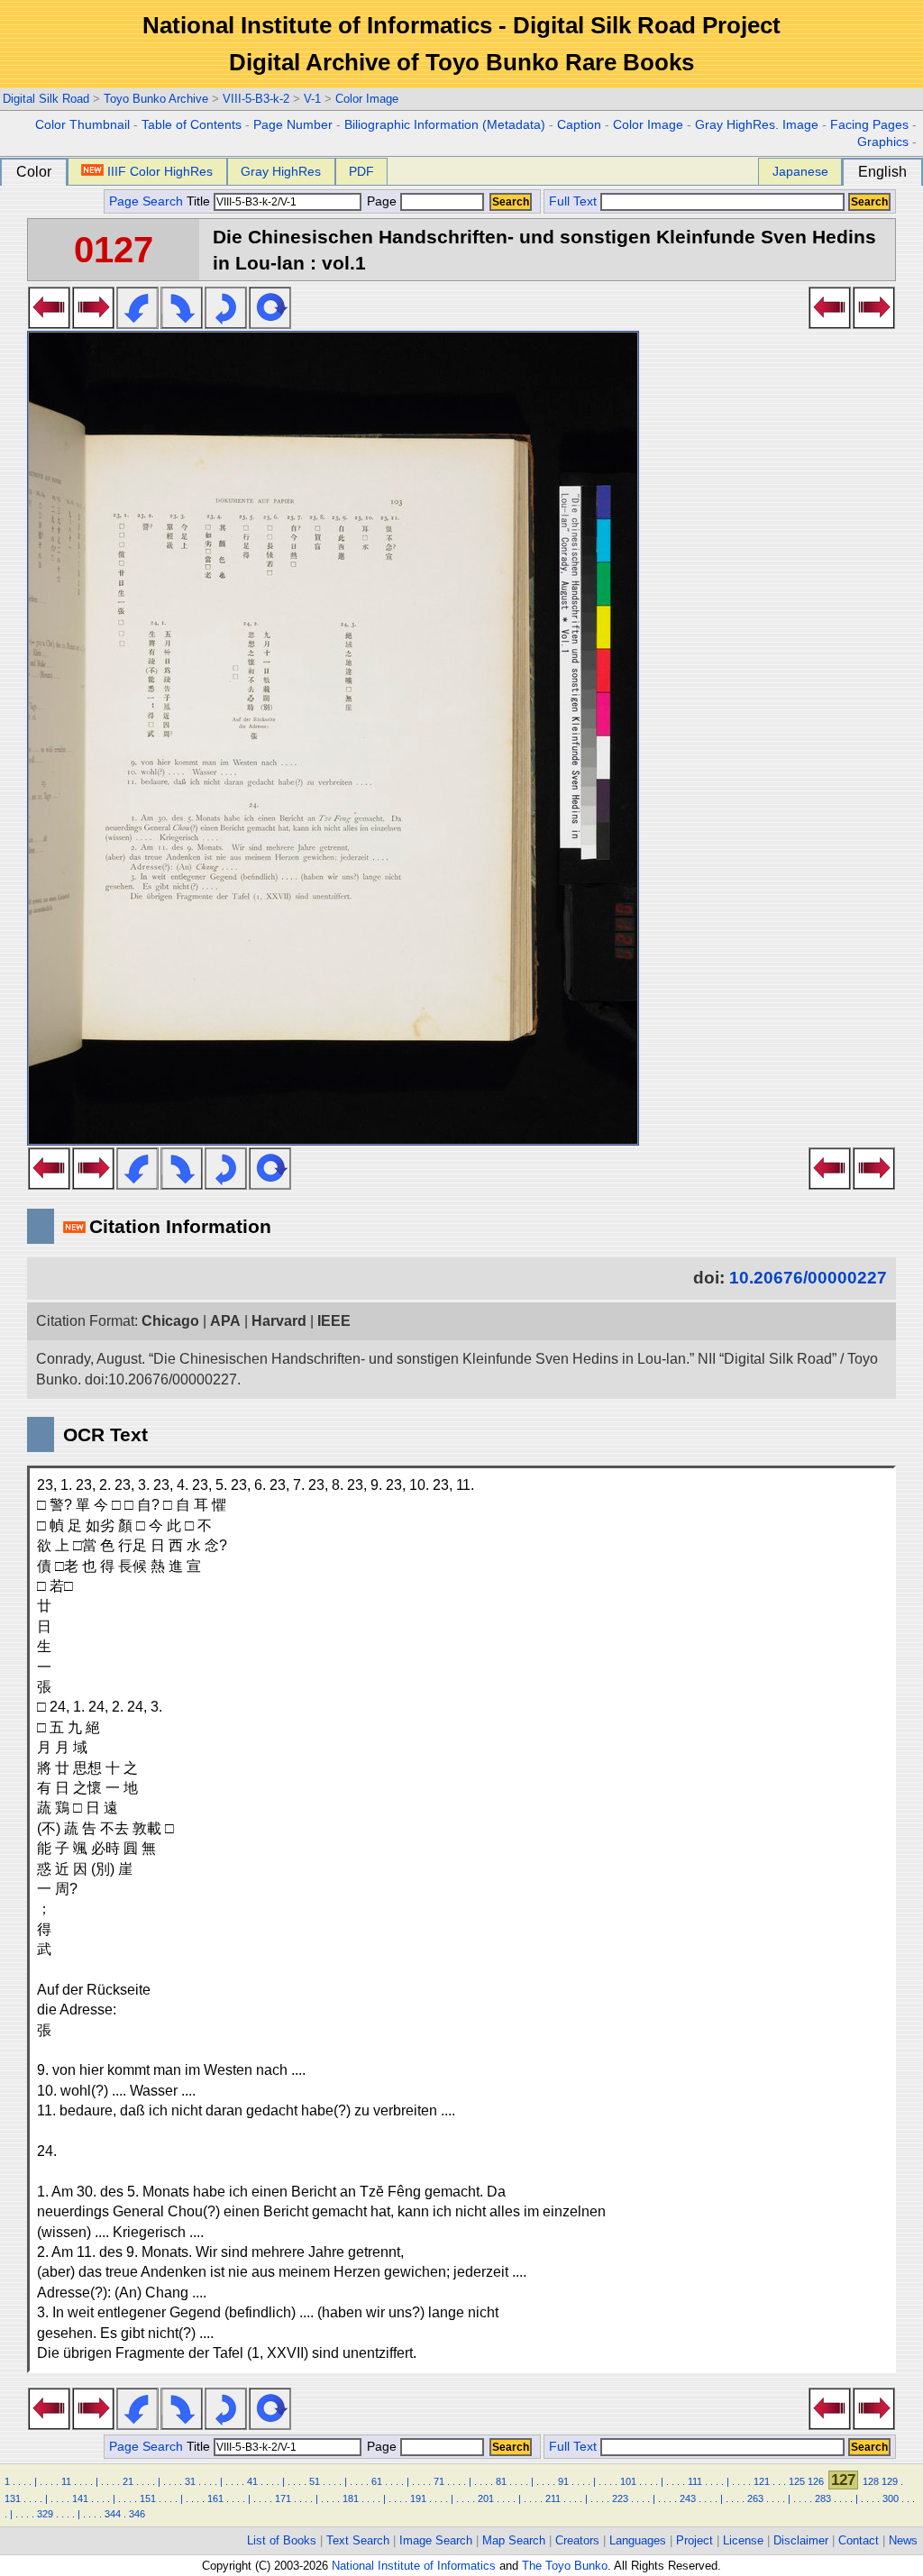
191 (418, 2498)
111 (695, 2481)
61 (377, 2481)
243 (688, 2498)
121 (762, 2481)
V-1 (312, 99)
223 (620, 2498)
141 (80, 2498)
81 (501, 2481)
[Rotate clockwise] (182, 324)
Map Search (514, 2540)
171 (283, 2498)
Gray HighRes (281, 171)
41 (252, 2481)
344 (113, 2514)
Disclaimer (801, 2540)
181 (351, 2498)
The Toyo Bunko (565, 2566)
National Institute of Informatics (414, 2566)
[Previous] (49, 324)
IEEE (334, 1321)
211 (553, 2498)
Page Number (293, 125)
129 (890, 2481)
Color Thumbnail (82, 125)
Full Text (573, 201)
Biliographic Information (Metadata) (445, 125)
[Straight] (270, 324)
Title (200, 201)
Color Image (367, 99)
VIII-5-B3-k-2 (256, 99)
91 (563, 2481)
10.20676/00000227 (808, 1278)
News (903, 2540)
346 (137, 2514)
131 (13, 2498)
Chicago (170, 1321)
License (743, 2540)
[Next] (93, 324)
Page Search (146, 201)
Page (382, 201)
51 (315, 2481)
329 (45, 2514)
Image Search (436, 2540)
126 (816, 2481)
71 (439, 2481)
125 (797, 2481)
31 (190, 2481)
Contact (859, 2540)
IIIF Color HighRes (160, 171)
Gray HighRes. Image (757, 125)
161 (215, 2498)
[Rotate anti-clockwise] (137, 324)
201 (486, 2498)
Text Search (358, 2540)
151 (148, 2498)
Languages (638, 2540)
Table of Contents (192, 125)
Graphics (883, 142)
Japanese (800, 171)
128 (871, 2481)
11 (66, 2481)
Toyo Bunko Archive (156, 99)
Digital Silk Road (46, 99)
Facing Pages (869, 125)
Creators (577, 2540)
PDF (361, 171)
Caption (579, 125)
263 (755, 2498)
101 (628, 2481)
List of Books (282, 2540)
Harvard (279, 1321)
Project (695, 2540)
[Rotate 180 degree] (226, 324)
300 (891, 2498)
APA (225, 1321)
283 (823, 2498)
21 (128, 2481)
